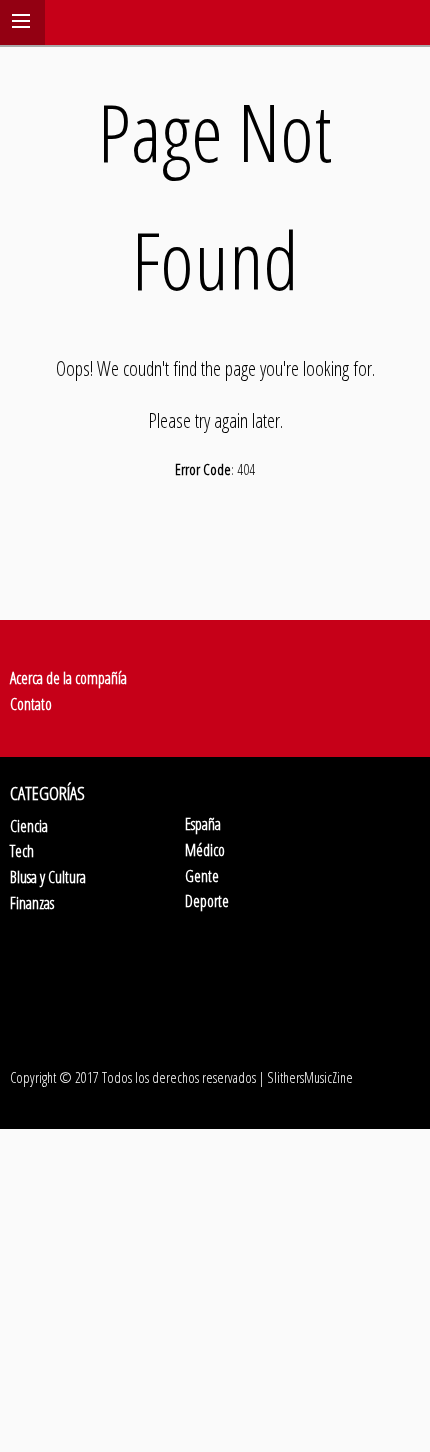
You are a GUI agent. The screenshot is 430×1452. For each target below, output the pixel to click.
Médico (205, 850)
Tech (22, 851)
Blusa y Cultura (48, 877)
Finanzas (32, 903)
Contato (31, 704)
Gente (202, 876)
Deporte (207, 901)
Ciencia (29, 826)
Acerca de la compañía (68, 678)
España (203, 824)
